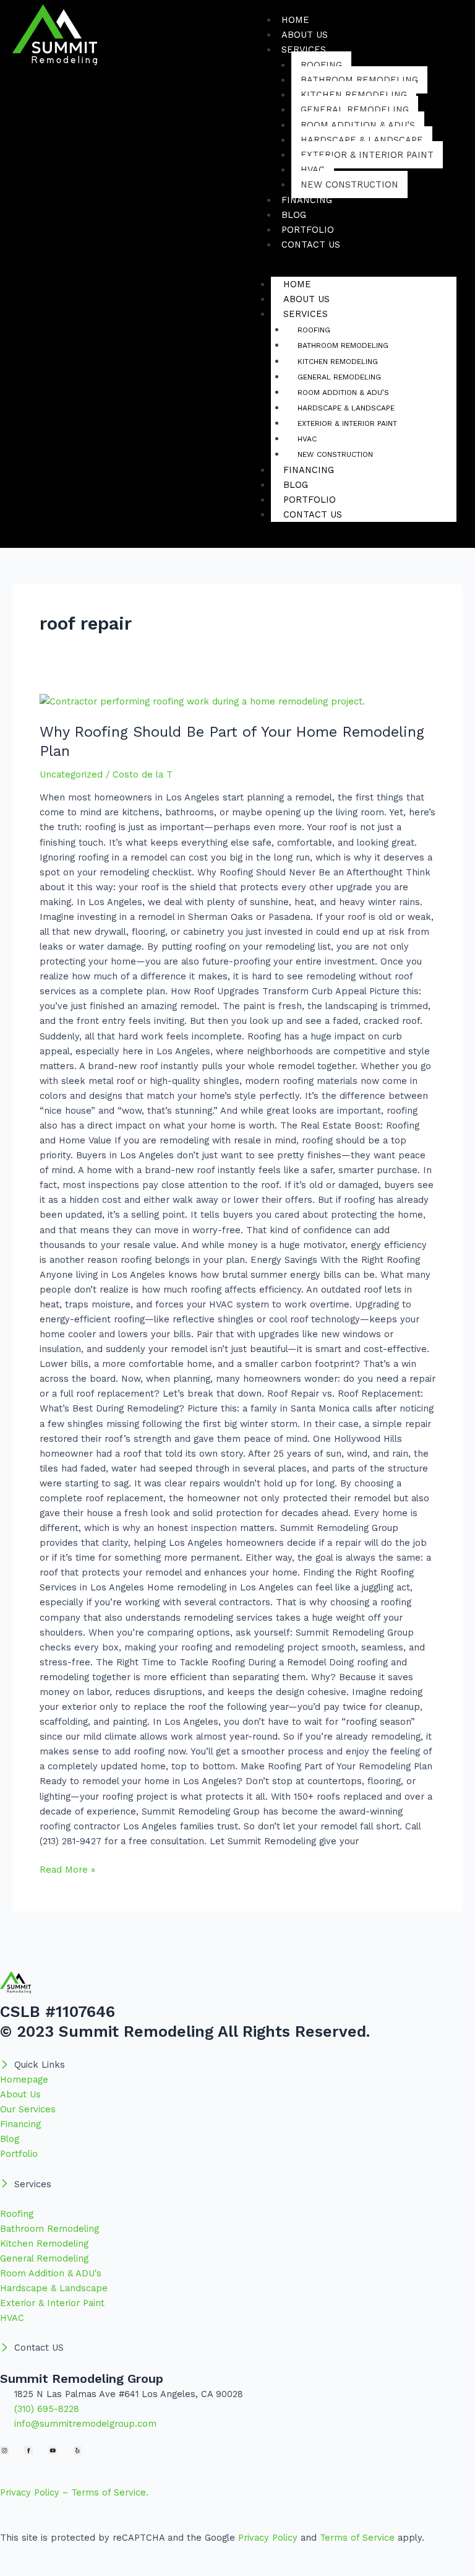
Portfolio (310, 500)
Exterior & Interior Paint (367, 155)
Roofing (321, 65)
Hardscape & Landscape (362, 140)
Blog (296, 485)
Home (297, 284)
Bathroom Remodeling (359, 80)
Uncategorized (71, 774)
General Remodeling (355, 110)
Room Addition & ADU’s (358, 125)
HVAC (313, 170)
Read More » (67, 1869)
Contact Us (311, 245)
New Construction (349, 184)
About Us (306, 299)
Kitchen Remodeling (354, 95)
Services (304, 50)
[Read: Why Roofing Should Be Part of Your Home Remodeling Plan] (202, 701)
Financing (309, 470)
